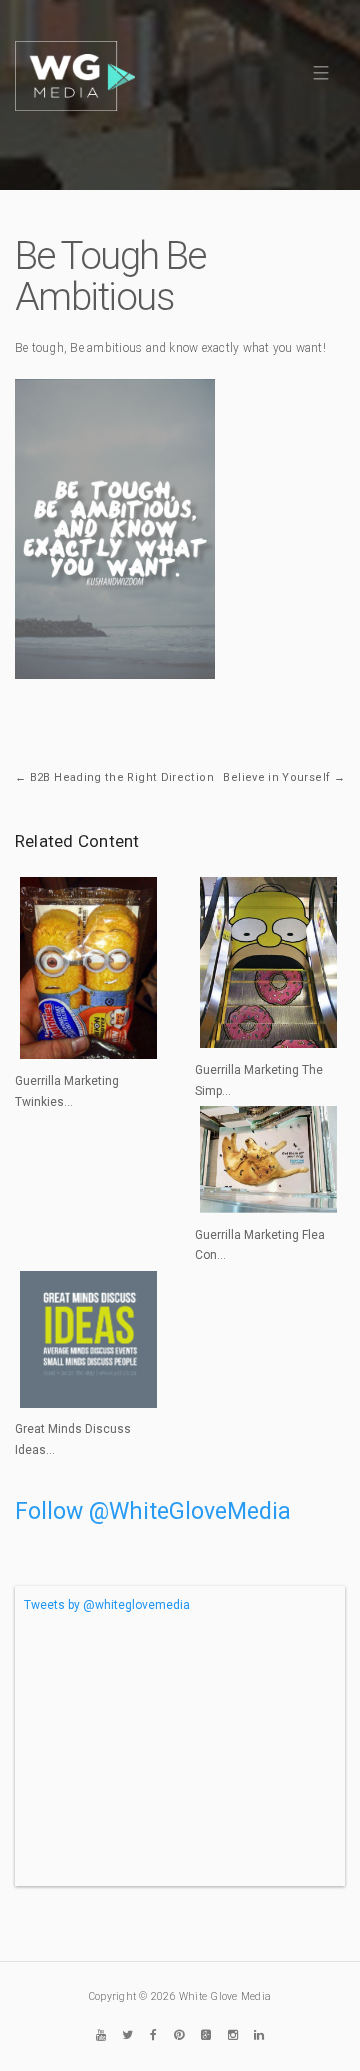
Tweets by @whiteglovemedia (107, 1605)
